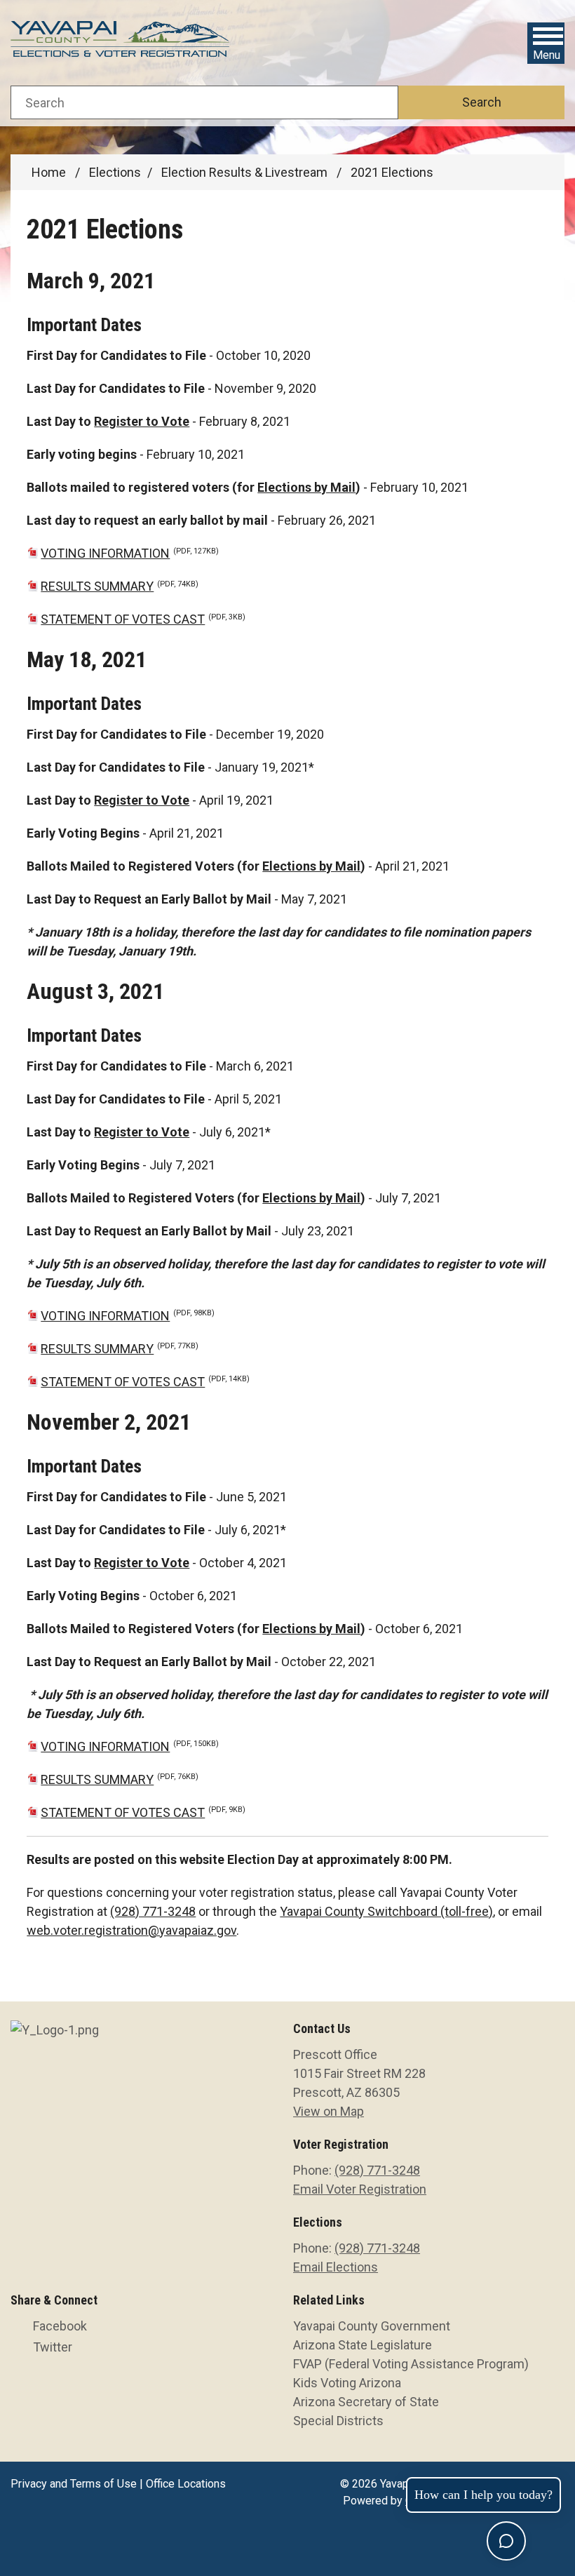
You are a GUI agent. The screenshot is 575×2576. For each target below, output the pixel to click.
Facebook (60, 2326)
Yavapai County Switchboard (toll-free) (386, 1911)
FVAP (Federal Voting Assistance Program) (411, 2364)
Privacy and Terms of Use (74, 2484)
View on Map (329, 2111)
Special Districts (338, 2421)
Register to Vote (142, 421)
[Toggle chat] (506, 2541)
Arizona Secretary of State (366, 2402)
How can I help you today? (483, 2495)
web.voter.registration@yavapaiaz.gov (131, 1930)
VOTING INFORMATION (130, 553)
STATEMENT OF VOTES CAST (143, 619)
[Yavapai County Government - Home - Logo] (121, 43)
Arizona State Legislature (363, 2345)
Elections (115, 172)
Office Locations (186, 2484)
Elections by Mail (306, 487)
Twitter (53, 2347)
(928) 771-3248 (153, 1911)
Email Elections (336, 2267)
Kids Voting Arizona (347, 2383)
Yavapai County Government (372, 2326)
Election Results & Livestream (246, 172)
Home (49, 172)
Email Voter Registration (360, 2189)
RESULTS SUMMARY (120, 586)
